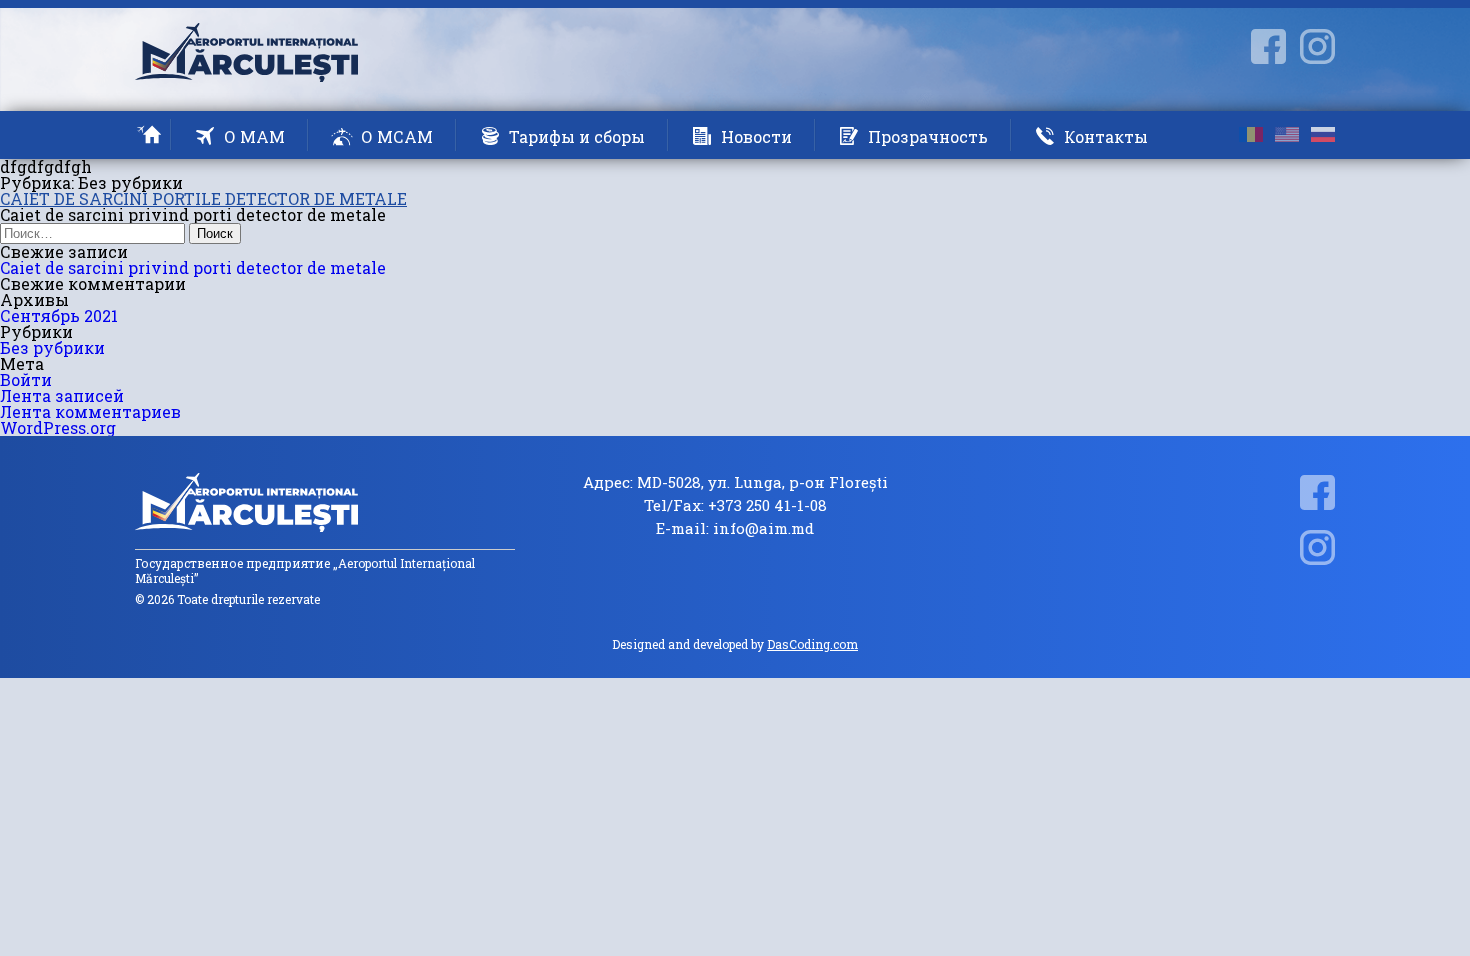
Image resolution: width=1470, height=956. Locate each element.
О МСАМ (397, 136)
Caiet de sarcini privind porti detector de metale (193, 267)
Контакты (1106, 136)
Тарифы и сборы (577, 136)
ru (1323, 134)
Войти (26, 379)
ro (1251, 134)
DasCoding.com (812, 644)
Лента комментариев (90, 411)
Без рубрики (52, 347)
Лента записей (62, 395)
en (1287, 134)
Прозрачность (928, 136)
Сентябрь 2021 (59, 315)
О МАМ (254, 136)
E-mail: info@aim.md (735, 528)
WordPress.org (58, 427)
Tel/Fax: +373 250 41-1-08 (735, 505)
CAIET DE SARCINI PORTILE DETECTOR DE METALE (203, 198)
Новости (756, 136)
